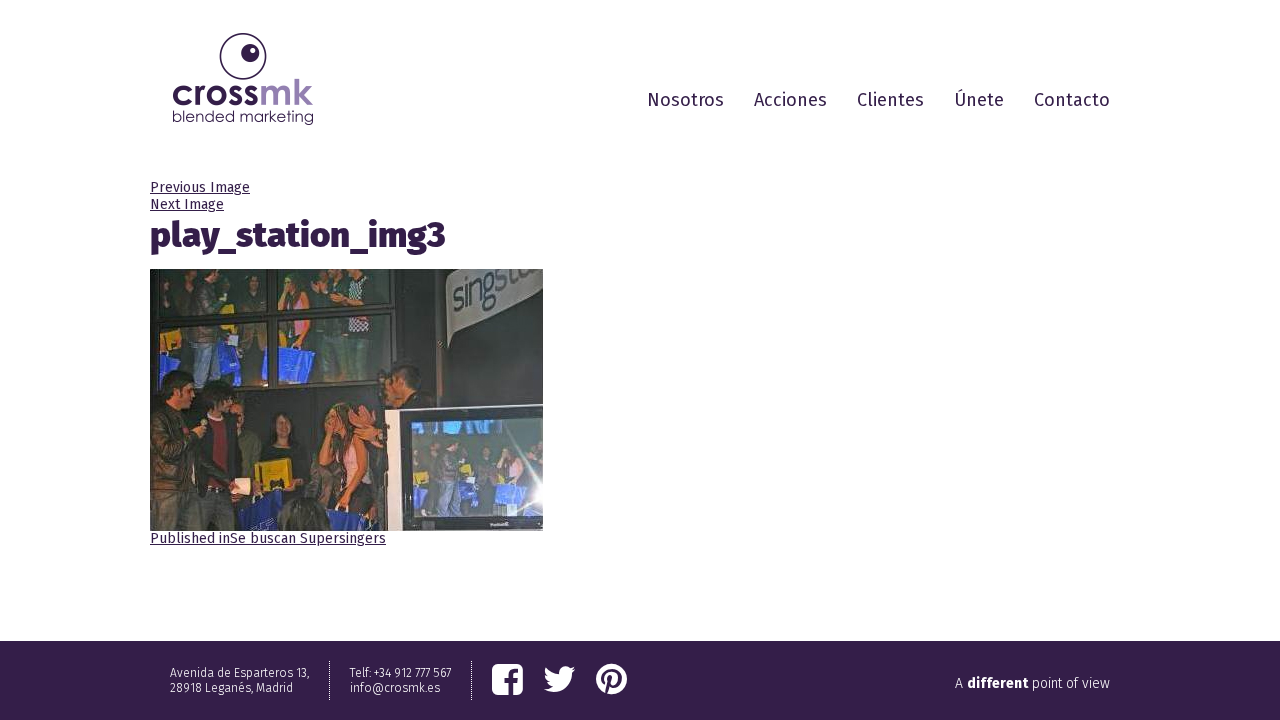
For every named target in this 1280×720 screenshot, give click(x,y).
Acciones (790, 100)
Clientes (890, 100)
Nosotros (685, 100)
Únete (979, 100)
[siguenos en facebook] (507, 680)
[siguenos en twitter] (559, 680)
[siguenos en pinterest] (611, 680)
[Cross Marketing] (243, 79)
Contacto (1072, 100)
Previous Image (200, 187)
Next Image (187, 204)
